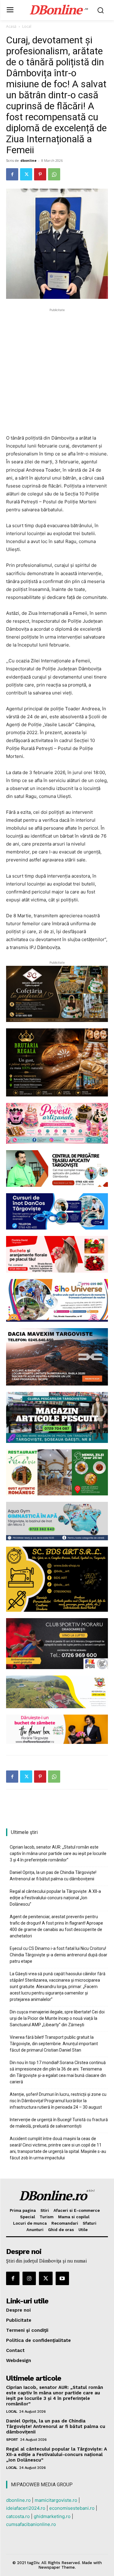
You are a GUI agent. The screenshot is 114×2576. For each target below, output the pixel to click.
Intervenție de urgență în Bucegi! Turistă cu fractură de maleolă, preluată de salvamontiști (59, 2123)
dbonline (28, 160)
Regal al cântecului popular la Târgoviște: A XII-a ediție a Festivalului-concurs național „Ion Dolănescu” (55, 1898)
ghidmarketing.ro (52, 2516)
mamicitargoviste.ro (56, 2500)
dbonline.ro (18, 2500)
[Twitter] (26, 174)
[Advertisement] (57, 370)
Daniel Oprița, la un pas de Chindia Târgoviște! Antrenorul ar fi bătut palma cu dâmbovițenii (53, 1876)
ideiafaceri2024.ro (26, 2508)
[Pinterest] (40, 174)
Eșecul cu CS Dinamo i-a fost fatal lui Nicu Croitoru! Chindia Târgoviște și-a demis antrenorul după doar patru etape (59, 1955)
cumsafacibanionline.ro (31, 2524)
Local (27, 26)
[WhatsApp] (54, 174)
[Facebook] (12, 174)
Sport (12, 2440)
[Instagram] (29, 2278)
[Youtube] (62, 2278)
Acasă (11, 26)
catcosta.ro (18, 2516)
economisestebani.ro (72, 2508)
